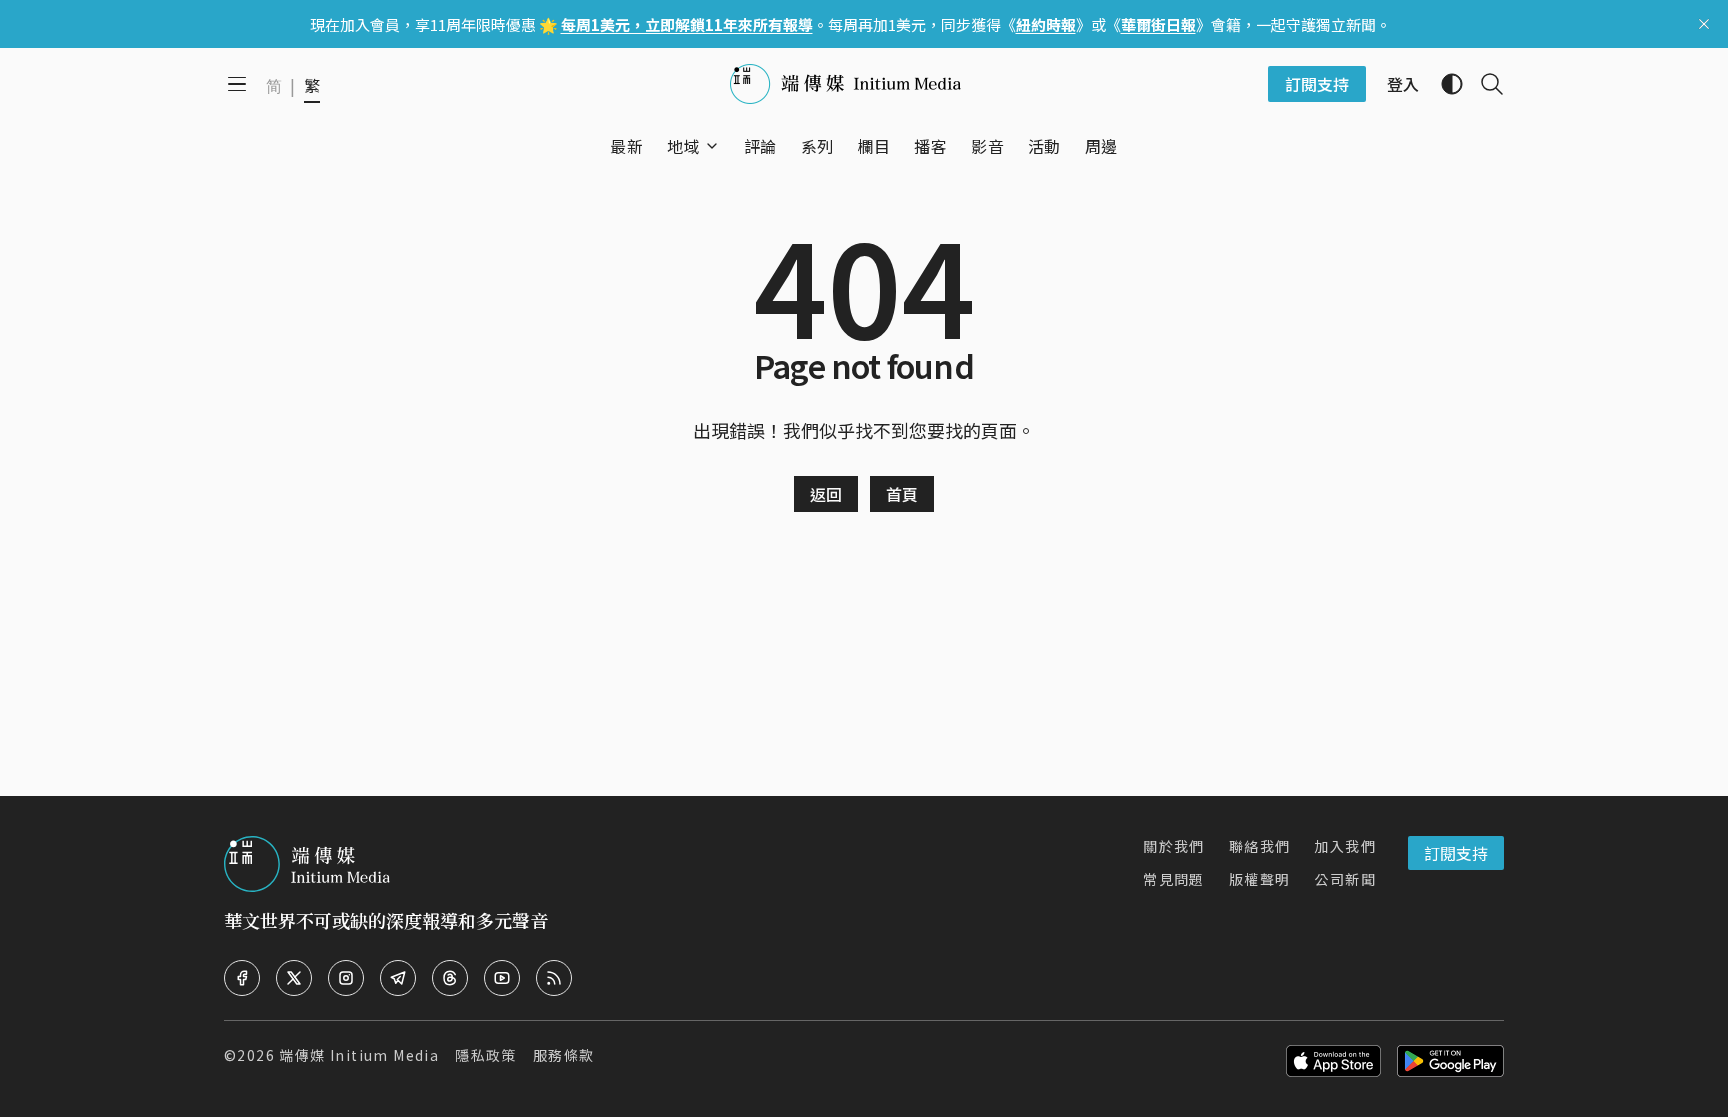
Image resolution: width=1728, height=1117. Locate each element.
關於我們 (1174, 846)
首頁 (902, 494)
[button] (683, 146)
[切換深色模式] (1444, 84)
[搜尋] (1484, 84)
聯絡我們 (1260, 846)
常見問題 (1174, 879)
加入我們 (1345, 846)
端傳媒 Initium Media (359, 1055)
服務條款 (564, 1055)
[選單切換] (712, 146)
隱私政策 (486, 1055)
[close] (1704, 24)
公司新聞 (1345, 879)
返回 (826, 494)
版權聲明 (1260, 879)
